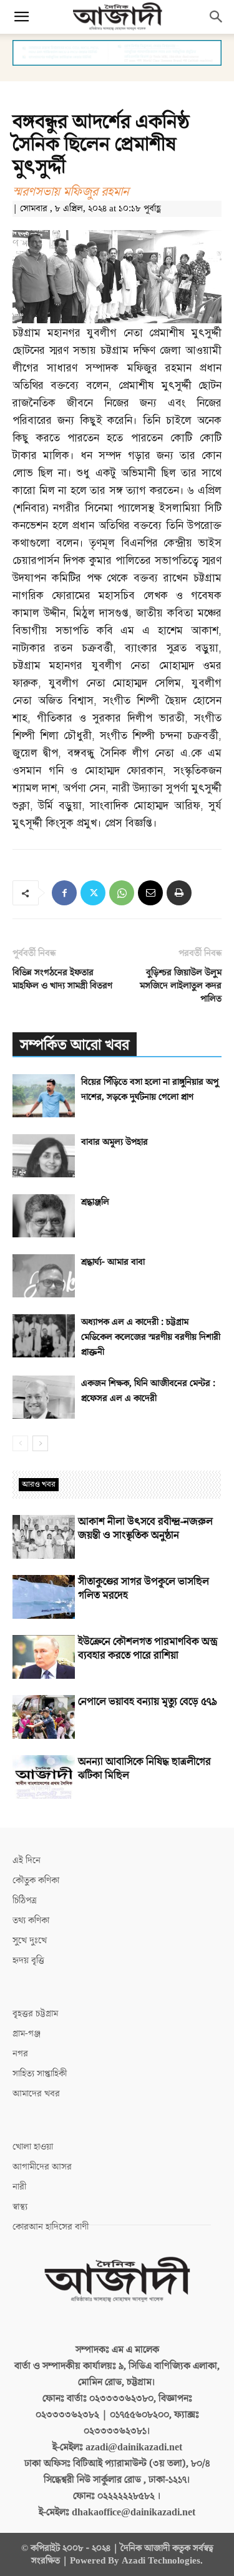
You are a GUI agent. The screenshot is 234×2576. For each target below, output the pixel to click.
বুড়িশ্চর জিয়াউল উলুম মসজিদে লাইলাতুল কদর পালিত (181, 986)
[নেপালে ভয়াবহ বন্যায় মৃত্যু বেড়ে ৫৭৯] (44, 1717)
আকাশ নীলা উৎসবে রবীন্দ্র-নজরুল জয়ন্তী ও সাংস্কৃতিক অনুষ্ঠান (145, 1529)
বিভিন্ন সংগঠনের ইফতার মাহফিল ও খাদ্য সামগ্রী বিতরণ (62, 979)
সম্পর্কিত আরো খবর (75, 1045)
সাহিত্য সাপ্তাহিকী (40, 2074)
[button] (21, 17)
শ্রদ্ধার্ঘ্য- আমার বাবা (113, 1262)
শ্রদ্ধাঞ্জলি (95, 1202)
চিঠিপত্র (25, 1900)
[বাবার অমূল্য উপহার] (44, 1156)
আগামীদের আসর (42, 2167)
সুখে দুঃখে (30, 1940)
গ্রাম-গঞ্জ (27, 2034)
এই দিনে (27, 1860)
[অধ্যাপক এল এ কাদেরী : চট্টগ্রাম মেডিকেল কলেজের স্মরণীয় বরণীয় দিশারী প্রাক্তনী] (44, 1336)
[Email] (150, 893)
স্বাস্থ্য (20, 2207)
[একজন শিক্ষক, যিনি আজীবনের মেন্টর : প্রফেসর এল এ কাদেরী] (44, 1397)
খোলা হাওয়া (33, 2147)
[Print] (179, 893)
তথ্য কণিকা (31, 1920)
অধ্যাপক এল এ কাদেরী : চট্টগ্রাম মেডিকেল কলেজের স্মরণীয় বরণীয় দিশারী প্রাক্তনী (151, 1337)
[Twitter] (93, 893)
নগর (20, 2054)
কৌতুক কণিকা (36, 1880)
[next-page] (40, 1443)
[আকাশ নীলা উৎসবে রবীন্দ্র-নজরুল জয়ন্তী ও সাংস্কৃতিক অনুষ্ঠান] (44, 1537)
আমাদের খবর (36, 2094)
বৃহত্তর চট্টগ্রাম (35, 2014)
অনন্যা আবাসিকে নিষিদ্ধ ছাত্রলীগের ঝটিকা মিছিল (144, 1769)
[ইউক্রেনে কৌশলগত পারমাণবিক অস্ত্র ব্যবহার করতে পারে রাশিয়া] (44, 1657)
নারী (19, 2187)
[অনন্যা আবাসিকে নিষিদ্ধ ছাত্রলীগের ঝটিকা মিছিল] (44, 1777)
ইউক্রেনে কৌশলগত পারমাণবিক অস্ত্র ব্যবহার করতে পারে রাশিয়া (148, 1649)
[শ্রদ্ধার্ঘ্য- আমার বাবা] (44, 1276)
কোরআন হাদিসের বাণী (51, 2227)
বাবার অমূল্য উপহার (115, 1142)
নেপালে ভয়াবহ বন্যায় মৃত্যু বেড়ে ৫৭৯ (148, 1702)
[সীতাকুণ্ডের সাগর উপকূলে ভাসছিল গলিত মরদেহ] (44, 1597)
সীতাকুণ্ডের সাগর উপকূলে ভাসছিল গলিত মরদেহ (144, 1589)
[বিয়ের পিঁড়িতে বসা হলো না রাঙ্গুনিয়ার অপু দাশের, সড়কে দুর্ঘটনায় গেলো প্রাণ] (44, 1096)
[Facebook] (64, 893)
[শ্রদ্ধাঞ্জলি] (44, 1216)
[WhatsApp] (122, 893)
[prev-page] (20, 1443)
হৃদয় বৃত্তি (28, 1960)
